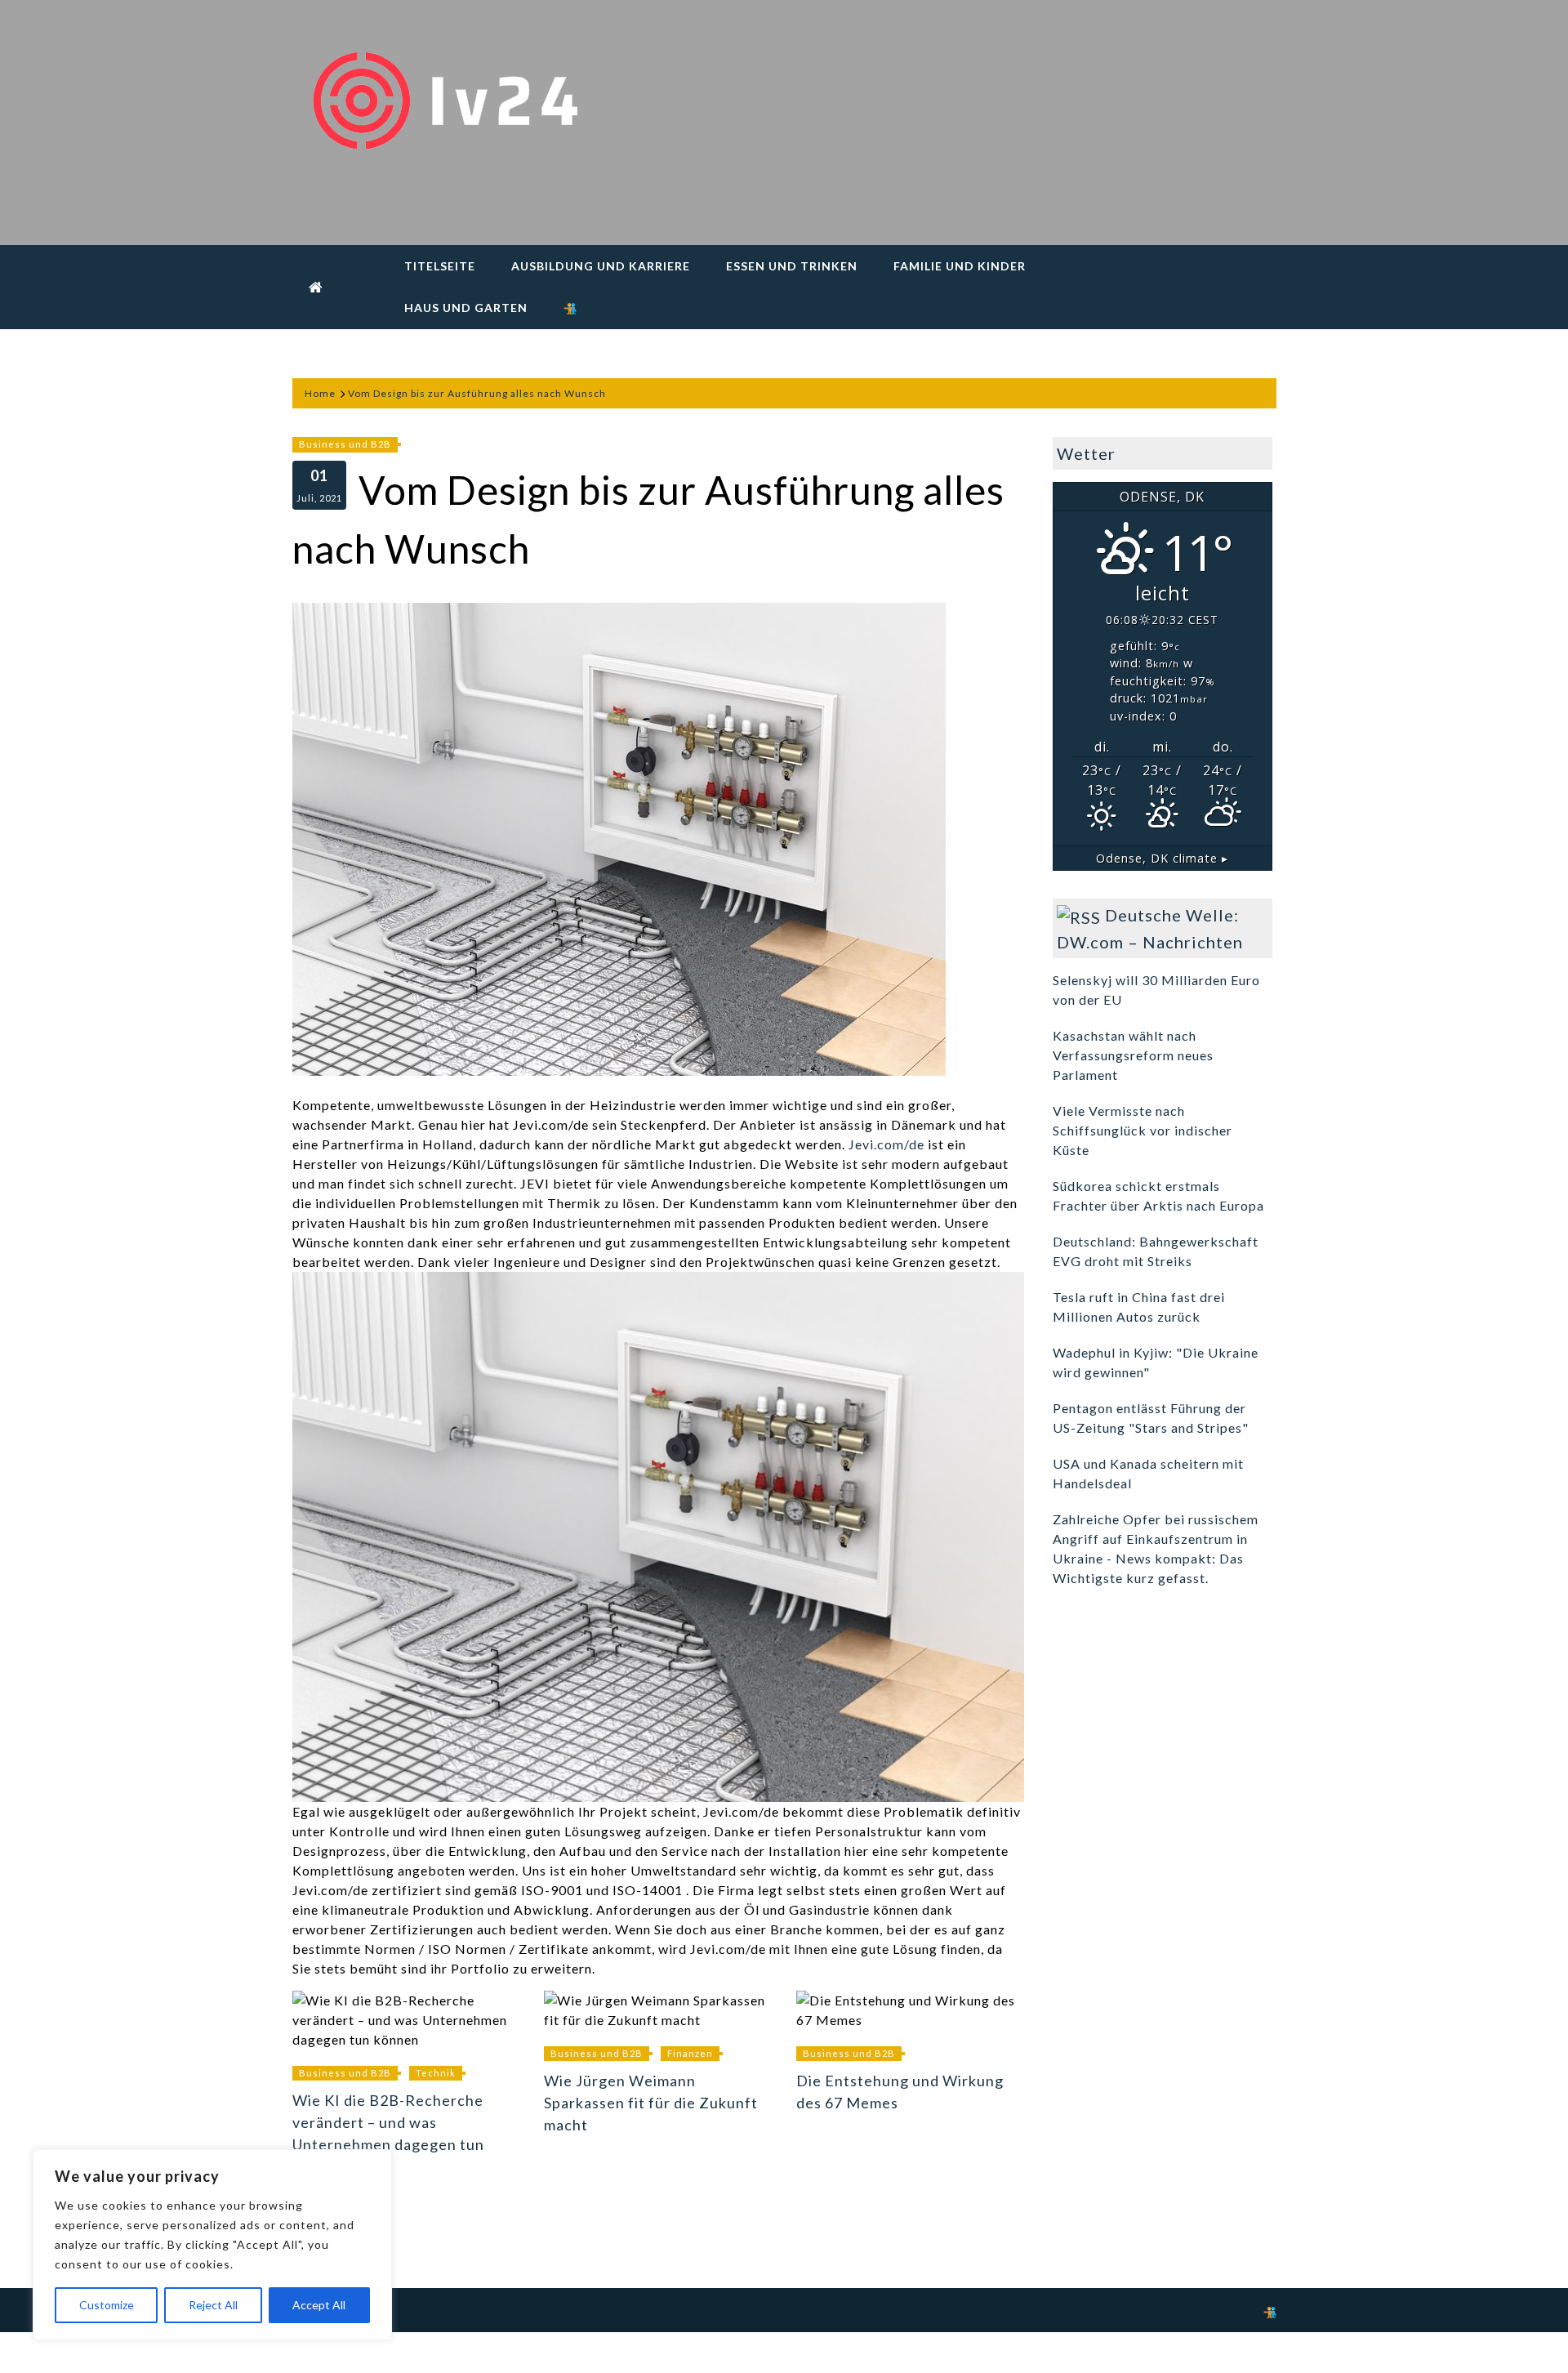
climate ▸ (1162, 858)
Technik (436, 2073)
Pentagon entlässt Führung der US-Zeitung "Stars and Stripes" (1151, 1418)
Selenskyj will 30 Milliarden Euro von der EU (1156, 990)
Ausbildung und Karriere (601, 266)
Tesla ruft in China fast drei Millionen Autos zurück (1139, 1307)
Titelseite (440, 266)
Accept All (319, 2305)
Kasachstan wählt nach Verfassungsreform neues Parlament (1133, 1055)
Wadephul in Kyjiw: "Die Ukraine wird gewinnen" (1156, 1362)
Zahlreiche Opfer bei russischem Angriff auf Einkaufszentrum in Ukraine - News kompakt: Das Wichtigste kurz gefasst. (1156, 1548)
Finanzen (690, 2053)
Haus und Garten (466, 308)
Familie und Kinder (960, 266)
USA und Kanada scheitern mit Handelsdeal (1148, 1473)
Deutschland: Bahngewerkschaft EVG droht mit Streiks (1156, 1251)
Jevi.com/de (886, 1144)
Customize (107, 2305)
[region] (212, 2245)
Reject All (213, 2305)
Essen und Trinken (792, 266)
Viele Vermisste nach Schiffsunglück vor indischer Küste (1143, 1130)
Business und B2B (345, 444)
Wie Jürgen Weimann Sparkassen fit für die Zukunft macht (651, 2103)
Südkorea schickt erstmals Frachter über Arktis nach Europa (1158, 1195)
